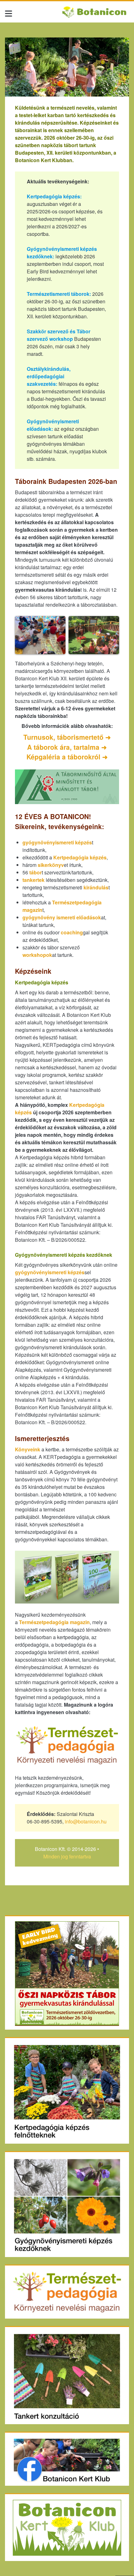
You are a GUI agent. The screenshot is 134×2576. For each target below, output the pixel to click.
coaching (72, 932)
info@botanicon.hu (86, 1821)
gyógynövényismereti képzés (57, 842)
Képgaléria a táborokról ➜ (67, 757)
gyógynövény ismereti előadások (62, 917)
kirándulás (96, 887)
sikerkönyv (51, 865)
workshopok (37, 955)
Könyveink (28, 1449)
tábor (36, 872)
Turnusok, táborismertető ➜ (67, 737)
